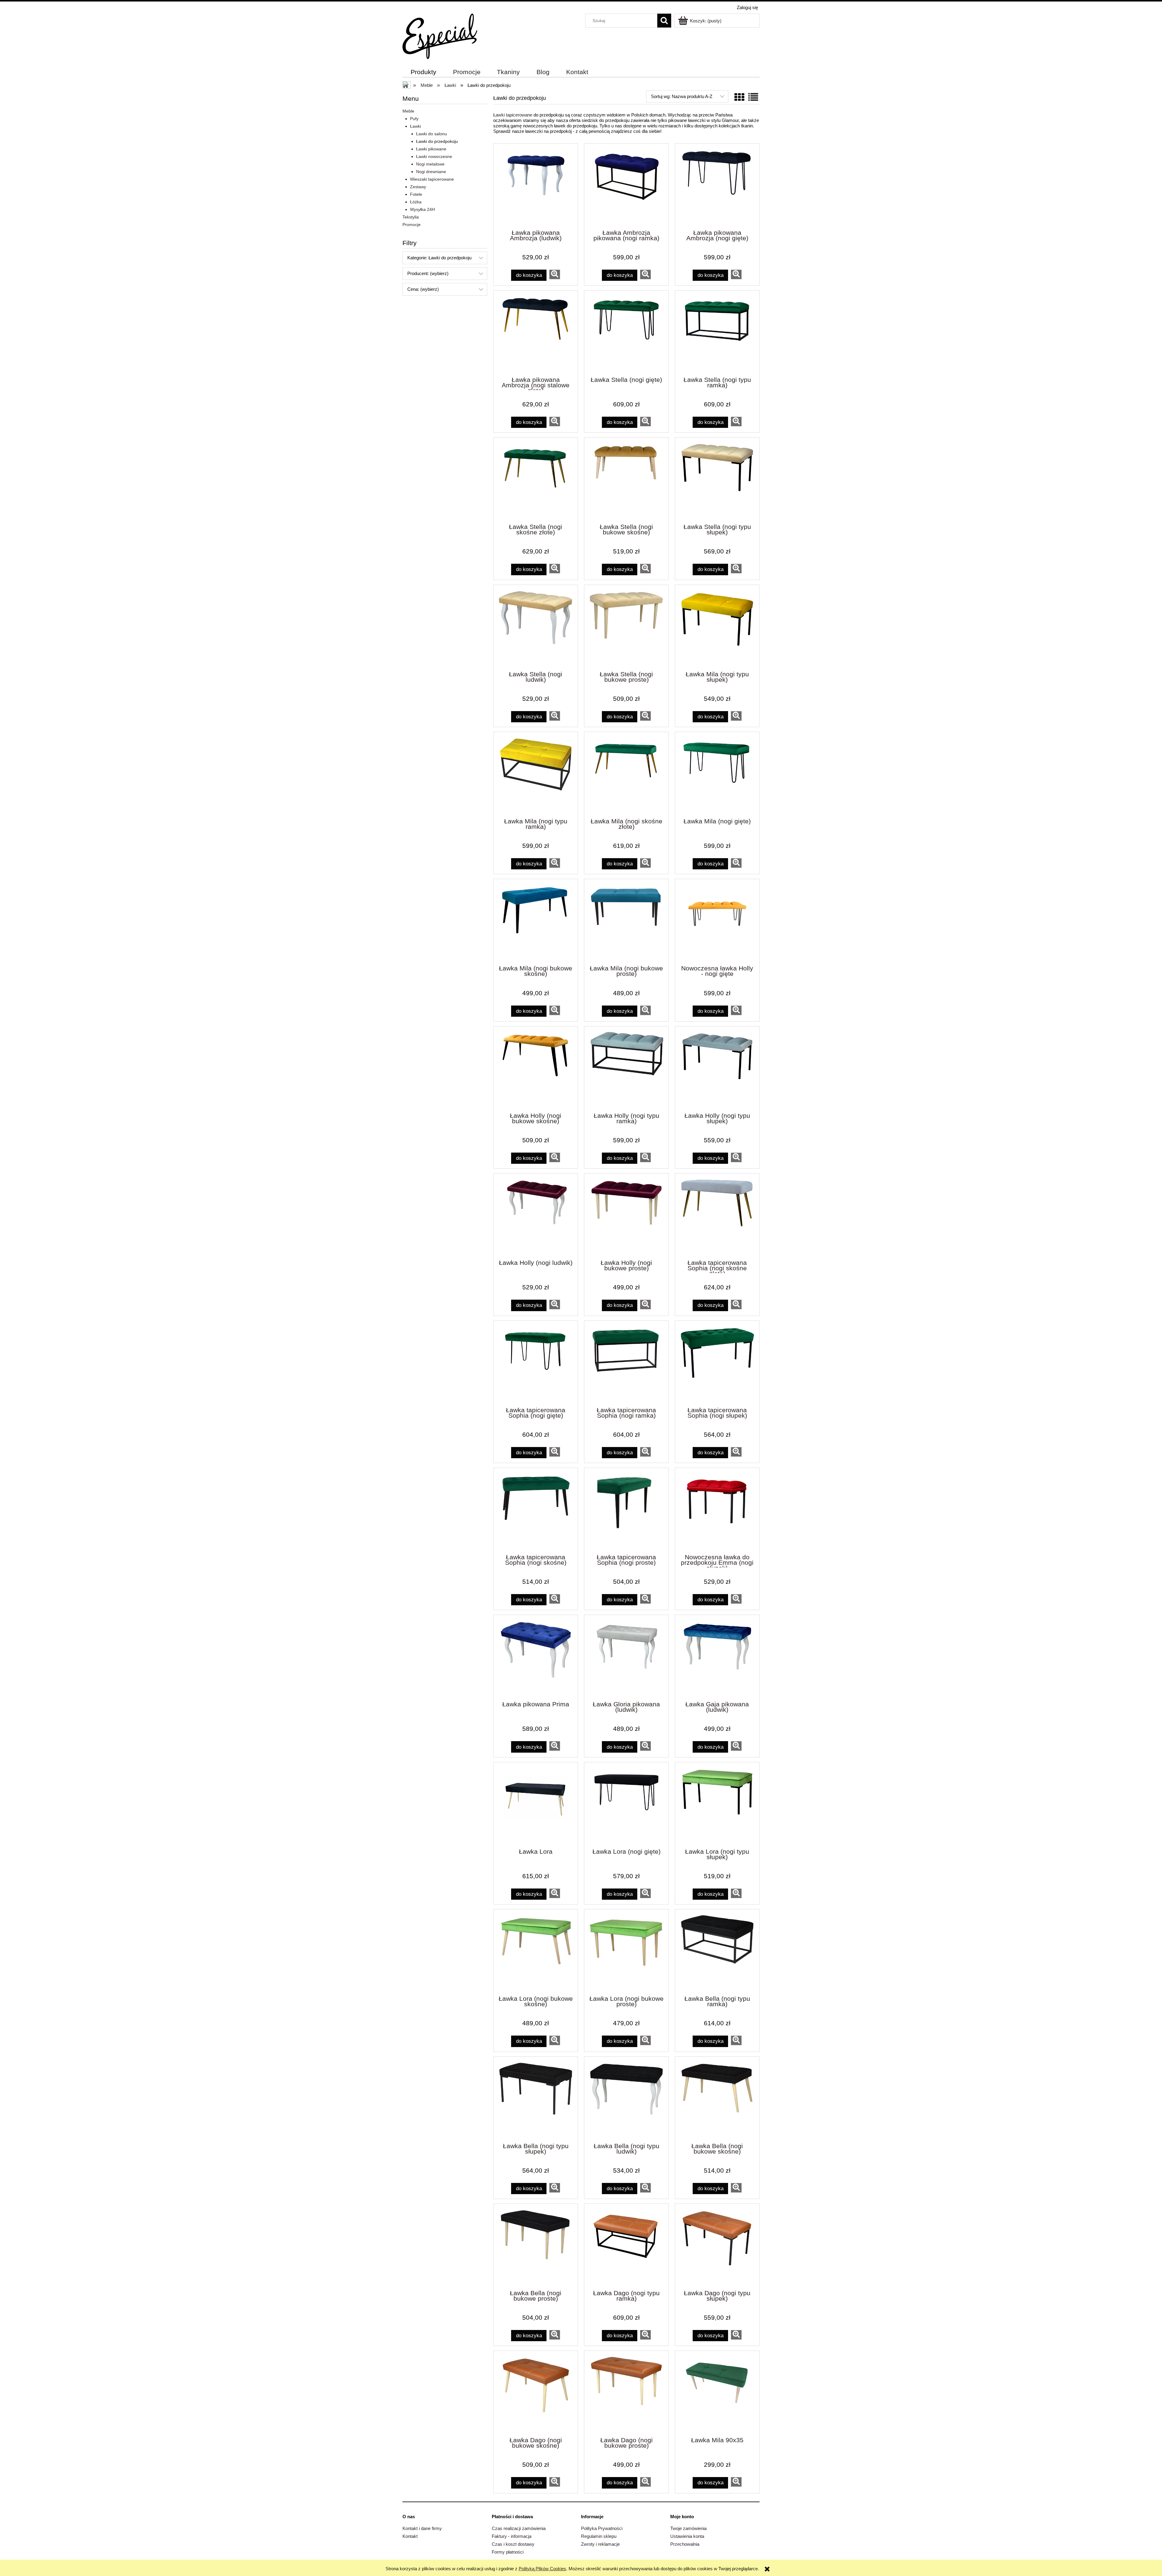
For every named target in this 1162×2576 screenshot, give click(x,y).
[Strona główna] (440, 36)
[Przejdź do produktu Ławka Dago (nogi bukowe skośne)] (536, 2393)
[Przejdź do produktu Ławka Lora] (536, 1805)
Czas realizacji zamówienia (519, 2528)
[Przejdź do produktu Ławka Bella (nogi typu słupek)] (536, 2099)
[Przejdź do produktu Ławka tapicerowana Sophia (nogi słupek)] (717, 1363)
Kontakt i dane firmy (422, 2528)
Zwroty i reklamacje (600, 2544)
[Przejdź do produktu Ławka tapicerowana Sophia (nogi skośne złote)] (717, 1216)
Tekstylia (411, 217)
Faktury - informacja (512, 2536)
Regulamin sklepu (599, 2536)
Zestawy (418, 187)
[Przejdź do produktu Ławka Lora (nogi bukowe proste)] (626, 1952)
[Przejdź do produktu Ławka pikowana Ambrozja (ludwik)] (536, 186)
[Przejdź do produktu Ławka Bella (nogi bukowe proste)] (536, 2246)
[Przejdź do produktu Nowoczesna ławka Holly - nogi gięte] (717, 921)
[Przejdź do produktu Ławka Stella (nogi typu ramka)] (717, 333)
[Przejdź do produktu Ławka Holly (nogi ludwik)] (536, 1216)
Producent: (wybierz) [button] (428, 273)
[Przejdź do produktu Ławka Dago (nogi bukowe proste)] (626, 2393)
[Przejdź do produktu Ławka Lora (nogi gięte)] (626, 1805)
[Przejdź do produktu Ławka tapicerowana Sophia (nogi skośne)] (536, 1510)
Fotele (416, 194)
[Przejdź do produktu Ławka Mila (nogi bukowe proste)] (626, 921)
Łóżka (416, 202)
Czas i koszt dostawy (513, 2544)
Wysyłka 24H (422, 209)
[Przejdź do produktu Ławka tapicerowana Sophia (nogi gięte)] (536, 1363)
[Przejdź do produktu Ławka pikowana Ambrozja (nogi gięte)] (717, 186)
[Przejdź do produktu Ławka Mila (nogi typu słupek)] (717, 627)
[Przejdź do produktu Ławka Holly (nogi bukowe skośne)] (536, 1069)
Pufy (414, 119)
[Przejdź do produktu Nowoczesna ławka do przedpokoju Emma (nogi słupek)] (717, 1510)
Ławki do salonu (432, 134)
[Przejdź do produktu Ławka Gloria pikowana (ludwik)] (626, 1657)
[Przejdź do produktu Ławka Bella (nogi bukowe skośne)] (717, 2099)
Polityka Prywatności (602, 2528)
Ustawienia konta (687, 2536)
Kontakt (410, 2536)
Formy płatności (508, 2552)
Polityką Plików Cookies (542, 2569)
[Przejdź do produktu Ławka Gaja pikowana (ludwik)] (717, 1657)
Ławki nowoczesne (434, 156)
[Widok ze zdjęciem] (739, 97)
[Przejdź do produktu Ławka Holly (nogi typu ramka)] (626, 1069)
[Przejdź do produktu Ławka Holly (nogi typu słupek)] (717, 1069)
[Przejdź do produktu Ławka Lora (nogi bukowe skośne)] (536, 1952)
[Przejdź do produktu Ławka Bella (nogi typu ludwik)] (626, 2099)
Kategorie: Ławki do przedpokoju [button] (439, 258)
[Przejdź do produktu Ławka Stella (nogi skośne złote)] (536, 480)
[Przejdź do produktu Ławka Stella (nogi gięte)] (626, 333)
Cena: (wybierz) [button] (423, 289)
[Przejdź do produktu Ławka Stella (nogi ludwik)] (536, 627)
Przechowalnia (685, 2544)
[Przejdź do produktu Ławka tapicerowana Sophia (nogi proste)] (626, 1510)
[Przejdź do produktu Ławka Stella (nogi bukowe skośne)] (626, 480)
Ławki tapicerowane (513, 115)
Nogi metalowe (430, 164)
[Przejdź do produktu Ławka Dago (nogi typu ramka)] (626, 2246)
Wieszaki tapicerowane (432, 179)
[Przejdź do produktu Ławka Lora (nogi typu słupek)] (717, 1805)
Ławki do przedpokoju (437, 141)
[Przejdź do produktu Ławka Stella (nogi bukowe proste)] (626, 627)
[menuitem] (424, 72)
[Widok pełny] (753, 97)
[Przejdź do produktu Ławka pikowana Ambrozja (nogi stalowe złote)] (536, 333)
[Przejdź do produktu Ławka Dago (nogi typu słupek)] (717, 2246)
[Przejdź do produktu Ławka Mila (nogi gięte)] (717, 774)
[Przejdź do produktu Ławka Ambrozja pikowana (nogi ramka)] (626, 186)
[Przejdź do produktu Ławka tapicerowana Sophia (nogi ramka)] (626, 1363)
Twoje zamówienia (688, 2528)
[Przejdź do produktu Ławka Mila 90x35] (717, 2393)
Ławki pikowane (431, 149)
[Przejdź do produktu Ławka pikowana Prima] (536, 1657)
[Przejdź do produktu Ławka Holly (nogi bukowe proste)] (626, 1216)
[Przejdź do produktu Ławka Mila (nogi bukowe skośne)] (536, 921)
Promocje (412, 225)
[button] (555, 274)
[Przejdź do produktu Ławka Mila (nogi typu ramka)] (536, 774)
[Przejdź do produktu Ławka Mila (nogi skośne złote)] (626, 774)
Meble (408, 111)
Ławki (415, 126)
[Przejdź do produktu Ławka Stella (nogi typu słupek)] (717, 480)
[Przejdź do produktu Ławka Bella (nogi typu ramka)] (717, 1952)
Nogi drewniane (431, 172)
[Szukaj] (664, 21)
